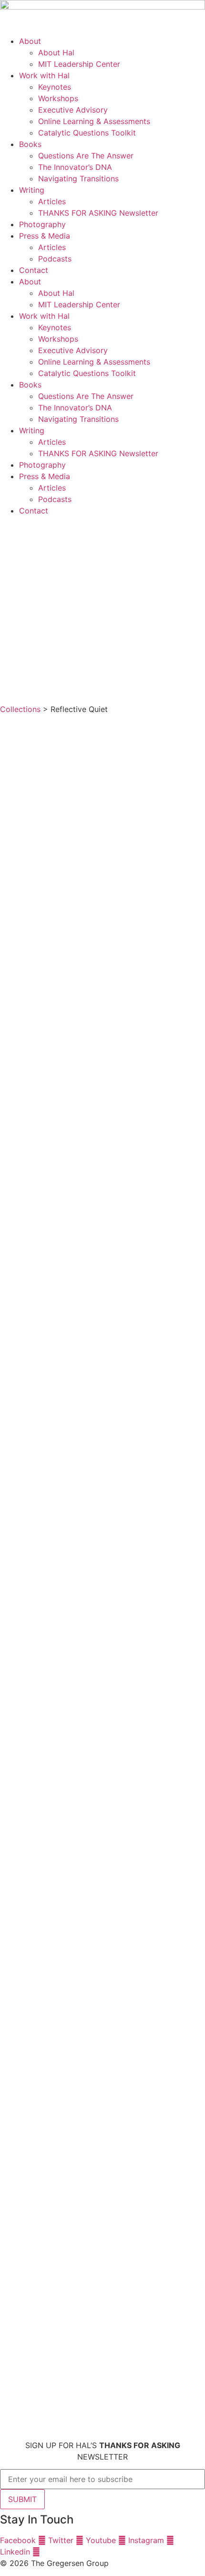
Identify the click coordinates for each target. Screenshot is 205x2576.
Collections (20, 709)
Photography (42, 224)
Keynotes (55, 87)
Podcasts (55, 259)
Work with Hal (44, 75)
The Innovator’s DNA (75, 167)
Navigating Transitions (78, 178)
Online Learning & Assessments (94, 121)
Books (30, 144)
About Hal (56, 52)
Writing (32, 190)
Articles (52, 201)
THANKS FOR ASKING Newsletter (98, 213)
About (30, 41)
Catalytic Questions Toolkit (87, 133)
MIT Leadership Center (79, 64)
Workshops (58, 98)
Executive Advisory (73, 110)
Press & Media (45, 236)
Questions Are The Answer (86, 156)
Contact (34, 270)
